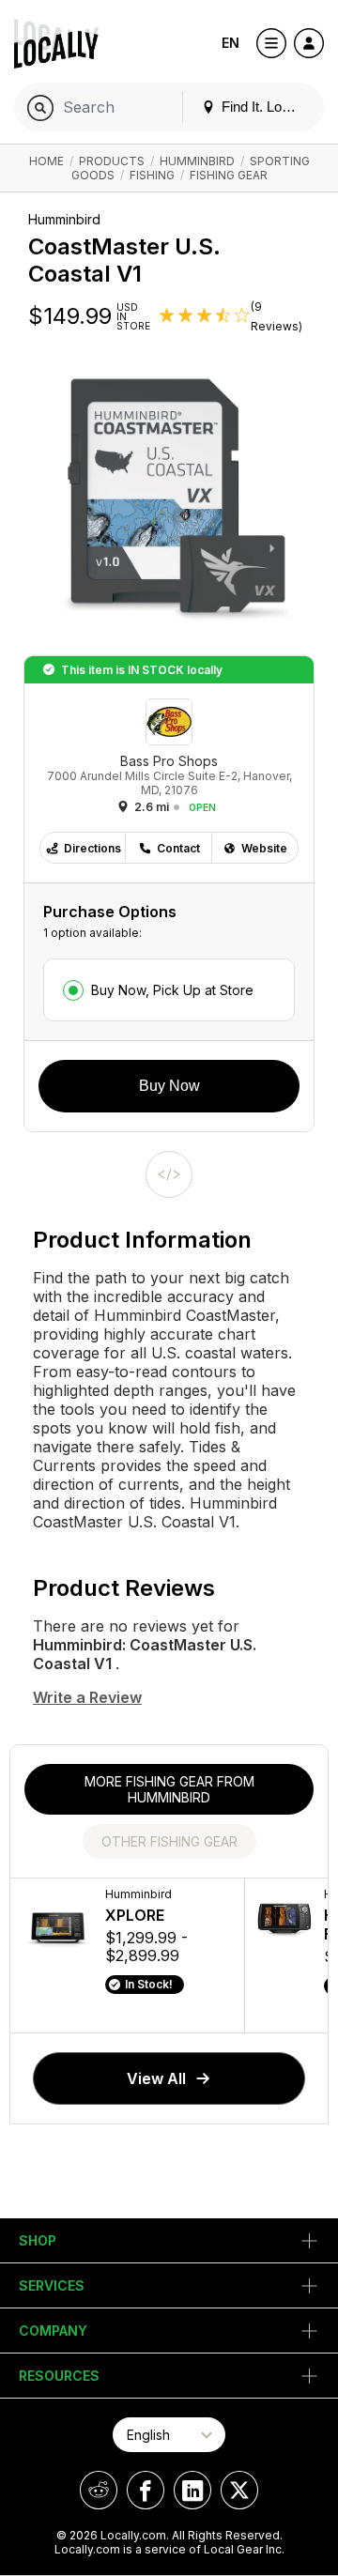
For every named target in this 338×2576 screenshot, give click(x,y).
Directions (92, 848)
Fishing (152, 175)
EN (230, 43)
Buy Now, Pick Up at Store (172, 990)
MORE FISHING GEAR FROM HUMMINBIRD (169, 1789)
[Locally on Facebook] (146, 2490)
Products (112, 161)
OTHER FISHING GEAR (169, 1841)
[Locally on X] (239, 2490)
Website (264, 848)
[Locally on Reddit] (99, 2490)
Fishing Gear (229, 175)
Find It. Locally (264, 107)
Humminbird (197, 161)
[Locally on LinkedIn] (192, 2490)
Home (46, 161)
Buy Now (169, 1086)
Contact (178, 848)
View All (156, 2078)
